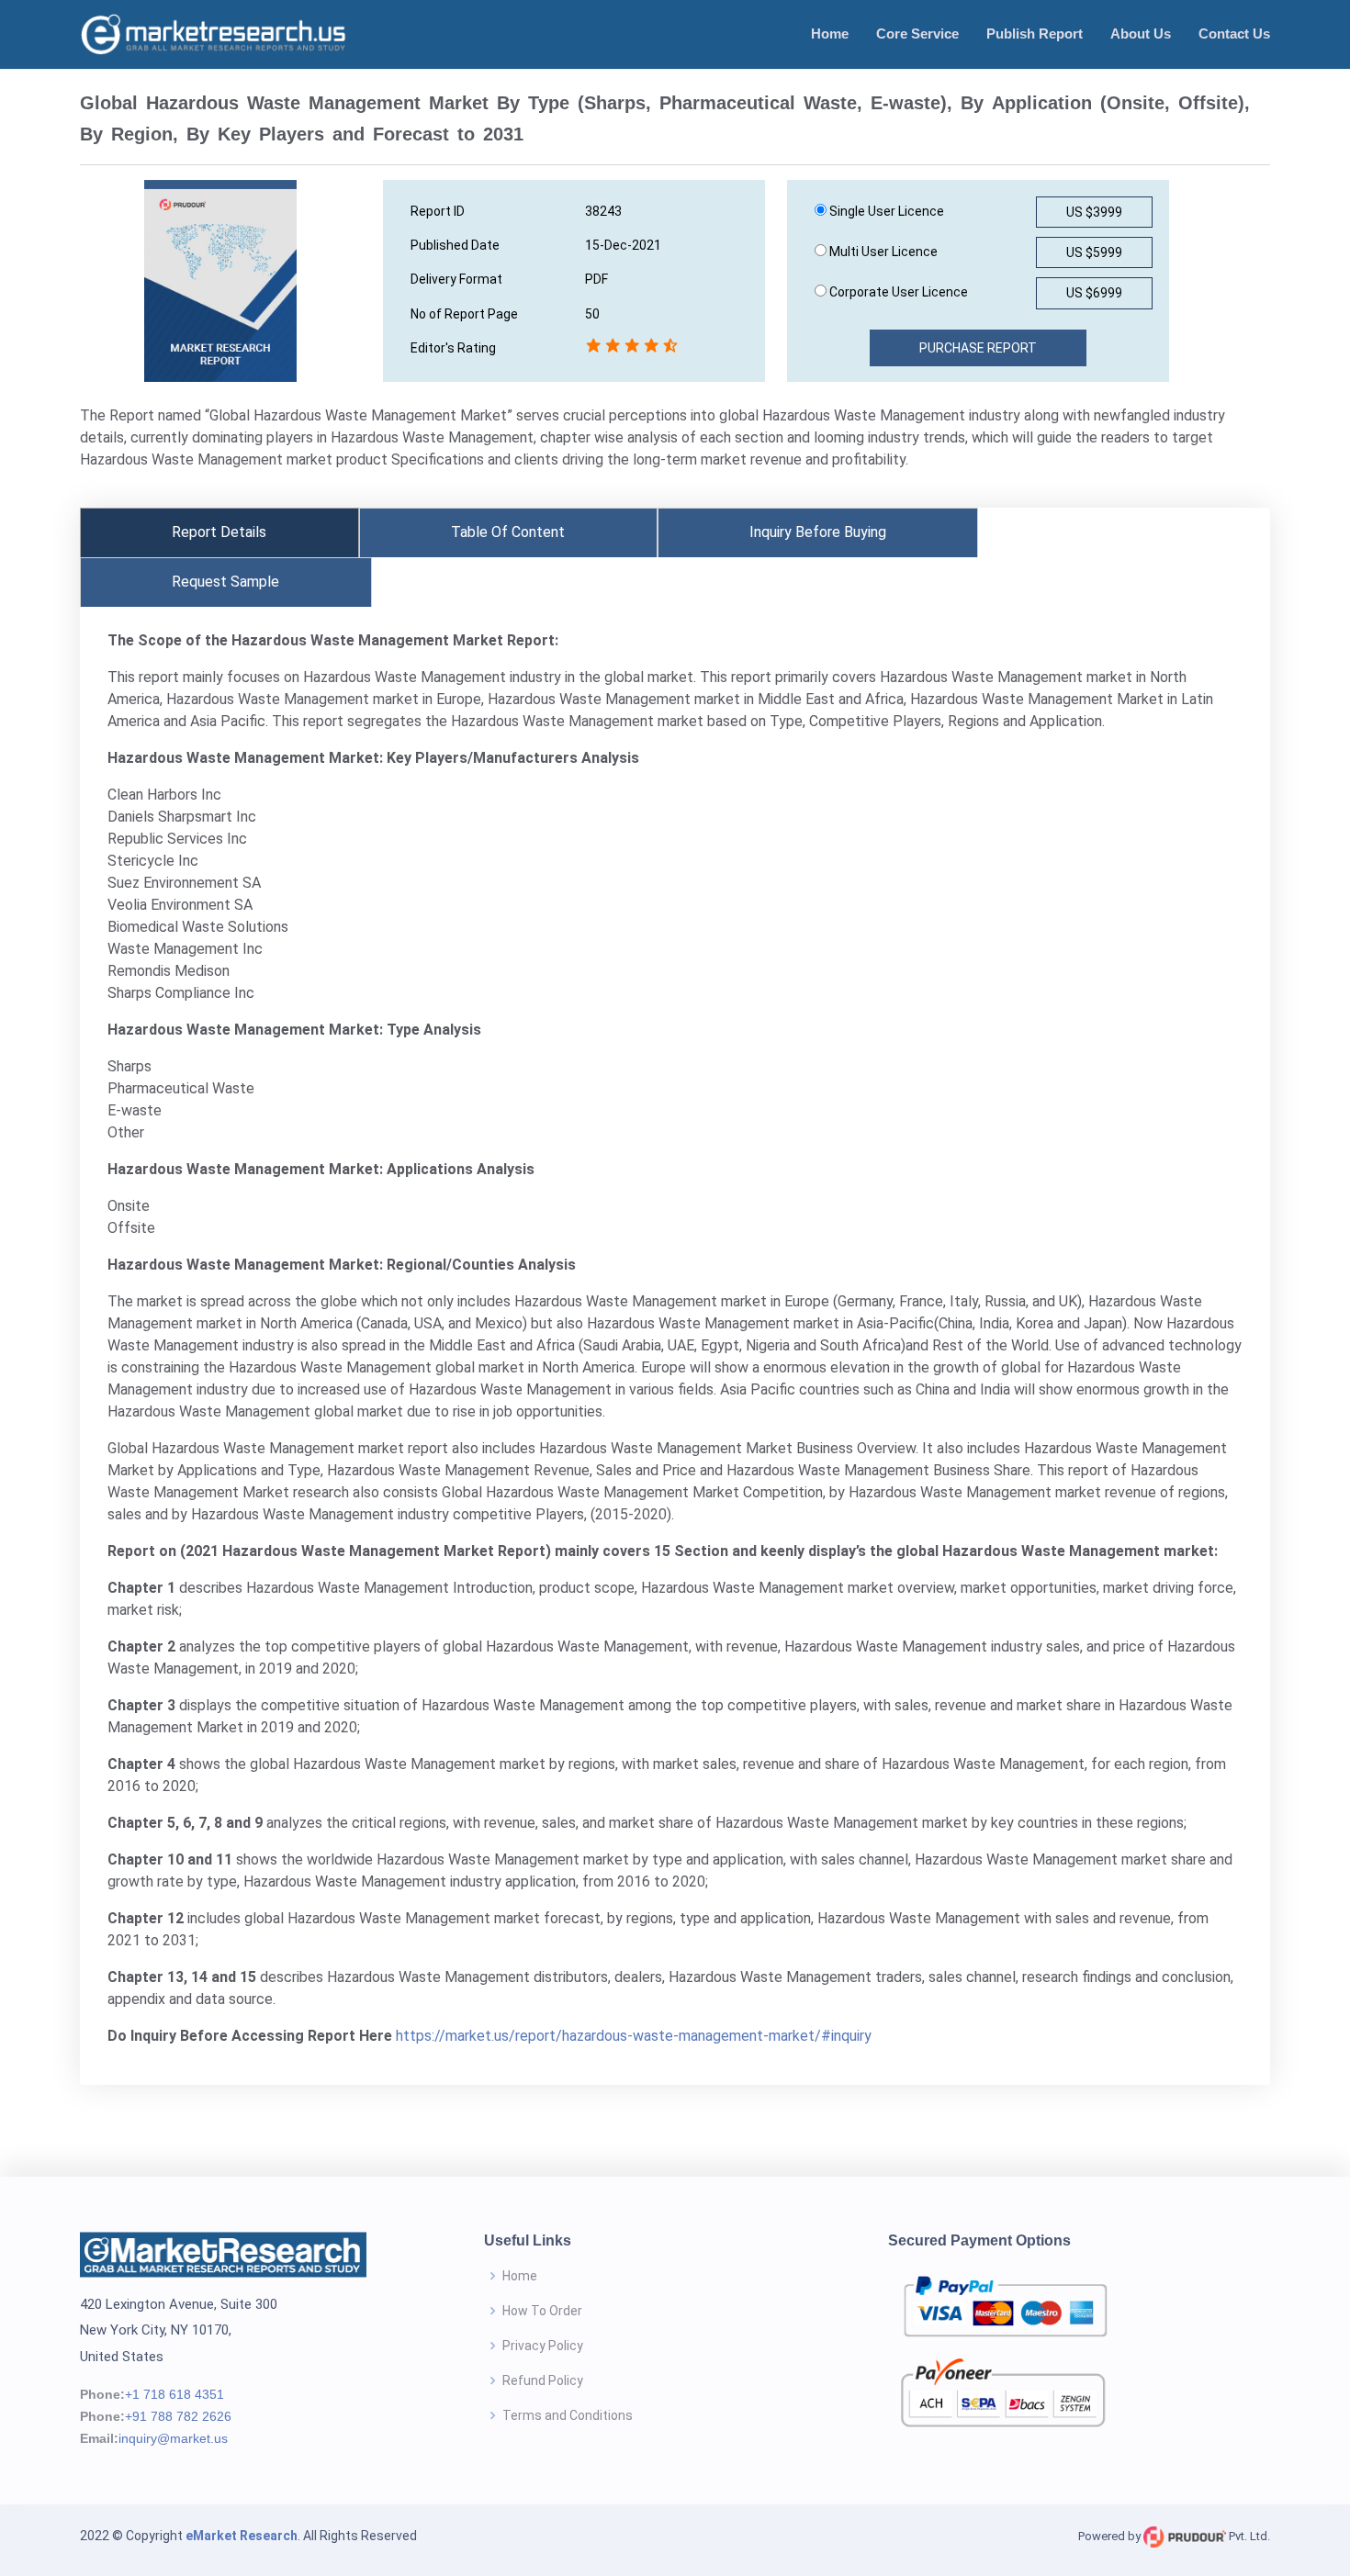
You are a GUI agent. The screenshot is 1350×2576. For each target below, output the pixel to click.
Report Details (219, 532)
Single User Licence (885, 211)
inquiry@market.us (173, 2438)
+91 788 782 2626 (178, 2416)
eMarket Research (242, 2536)
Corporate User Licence (897, 292)
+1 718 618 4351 (174, 2394)
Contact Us (1234, 34)
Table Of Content (508, 532)
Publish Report (1035, 34)
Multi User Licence (882, 252)
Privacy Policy (543, 2346)
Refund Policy (543, 2380)
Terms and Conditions (568, 2415)
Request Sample (225, 582)
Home (830, 34)
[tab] (219, 532)
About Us (1141, 34)
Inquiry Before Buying (818, 532)
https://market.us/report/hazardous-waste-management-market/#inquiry (634, 2036)
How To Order (542, 2311)
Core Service (917, 34)
